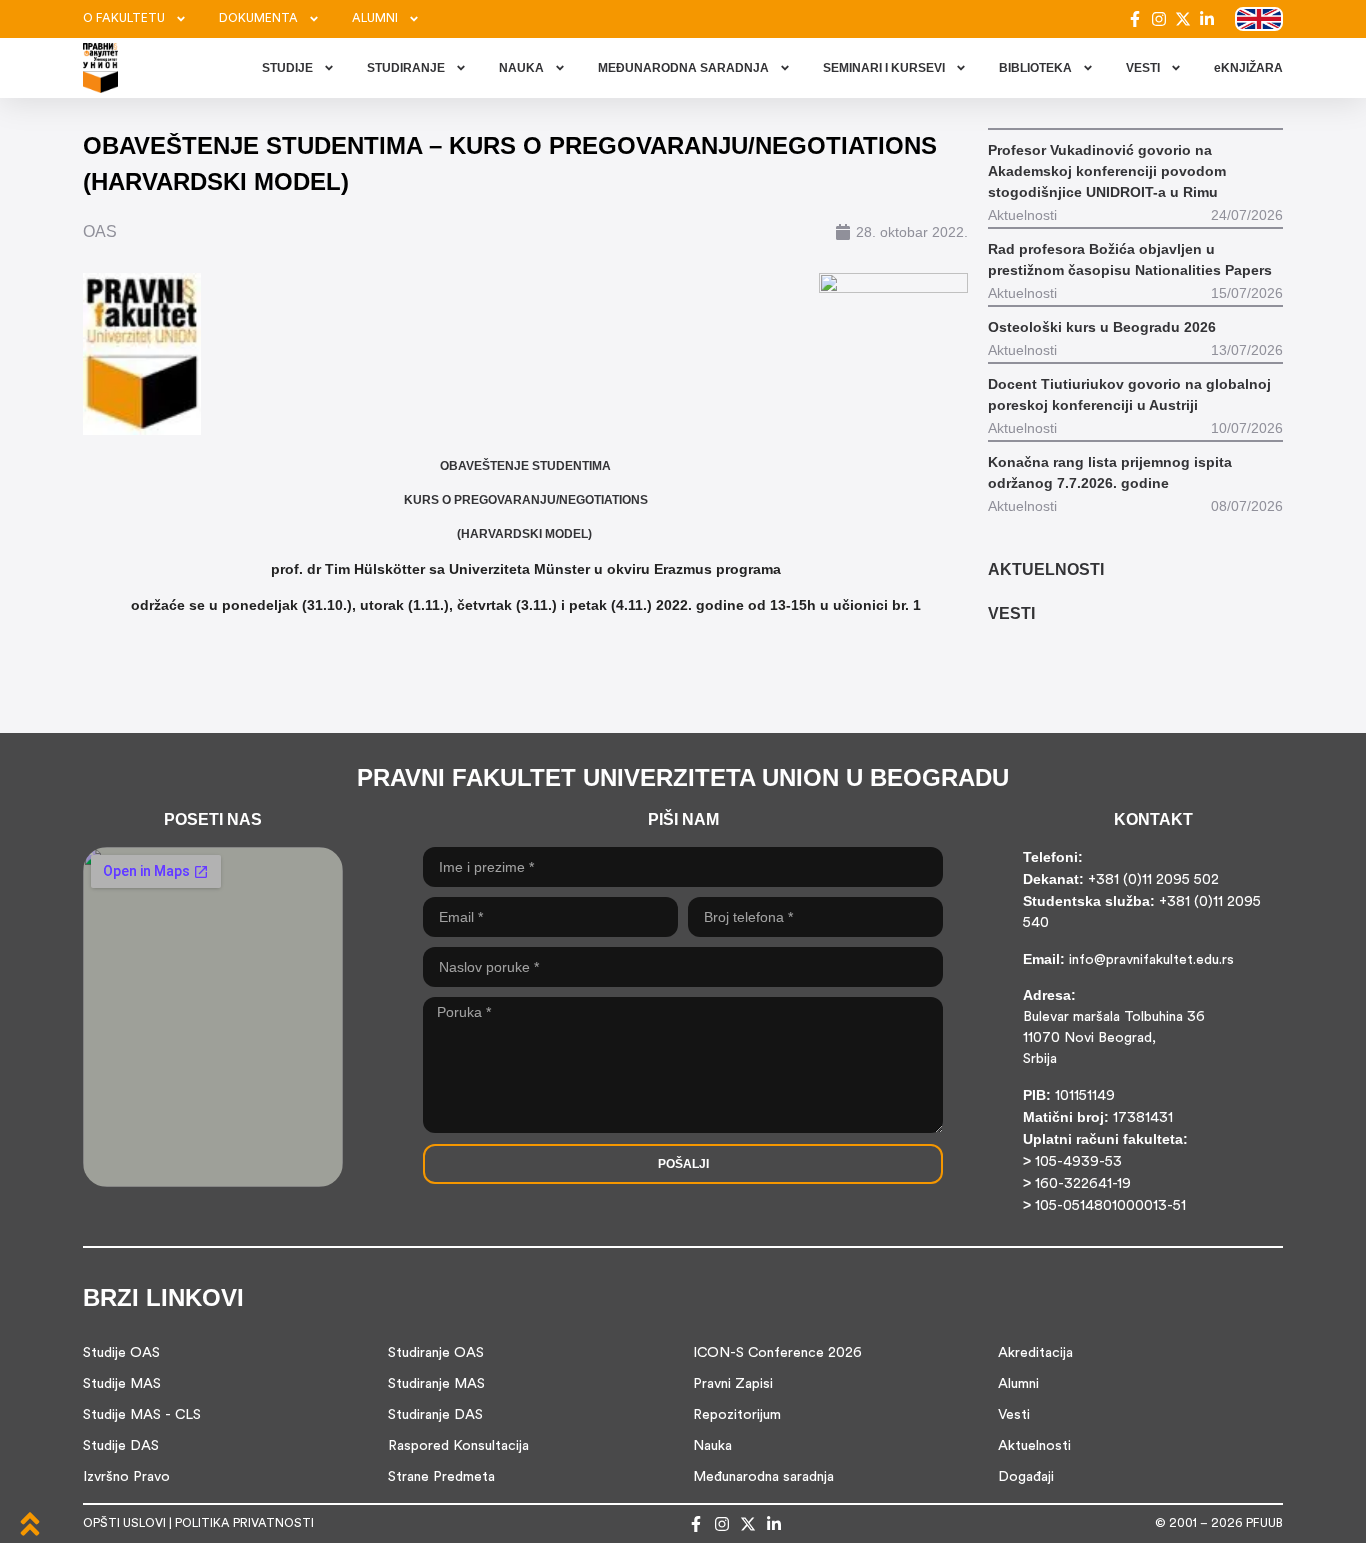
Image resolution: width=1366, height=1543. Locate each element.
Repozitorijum (737, 1415)
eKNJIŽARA (1248, 68)
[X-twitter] (1183, 19)
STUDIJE (287, 68)
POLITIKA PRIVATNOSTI (244, 1524)
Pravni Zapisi (733, 1384)
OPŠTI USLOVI (124, 1524)
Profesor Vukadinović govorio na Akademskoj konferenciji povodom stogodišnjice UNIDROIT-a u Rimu (1107, 171)
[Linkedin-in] (1207, 19)
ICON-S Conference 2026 (777, 1353)
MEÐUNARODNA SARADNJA (683, 68)
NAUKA (521, 68)
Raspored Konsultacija (458, 1446)
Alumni (1018, 1384)
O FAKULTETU (124, 19)
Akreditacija (1035, 1353)
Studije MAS (122, 1384)
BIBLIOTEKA (1035, 68)
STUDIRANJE (406, 68)
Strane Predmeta (441, 1477)
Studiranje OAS (436, 1353)
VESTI (1143, 68)
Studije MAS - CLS (142, 1415)
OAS (100, 231)
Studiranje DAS (435, 1415)
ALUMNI (375, 19)
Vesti (1014, 1415)
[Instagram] (1159, 19)
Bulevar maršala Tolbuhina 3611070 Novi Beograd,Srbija (1114, 1038)
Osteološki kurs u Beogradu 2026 (1102, 327)
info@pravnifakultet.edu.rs (1151, 960)
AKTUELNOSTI (1046, 569)
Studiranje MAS (436, 1384)
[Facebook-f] (1135, 19)
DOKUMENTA (258, 19)
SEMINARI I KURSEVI (884, 68)
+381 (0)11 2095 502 (1151, 880)
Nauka (712, 1446)
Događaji (1026, 1477)
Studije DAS (121, 1446)
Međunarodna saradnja (763, 1477)
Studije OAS (121, 1353)
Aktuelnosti (1034, 1446)
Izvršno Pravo (126, 1477)
